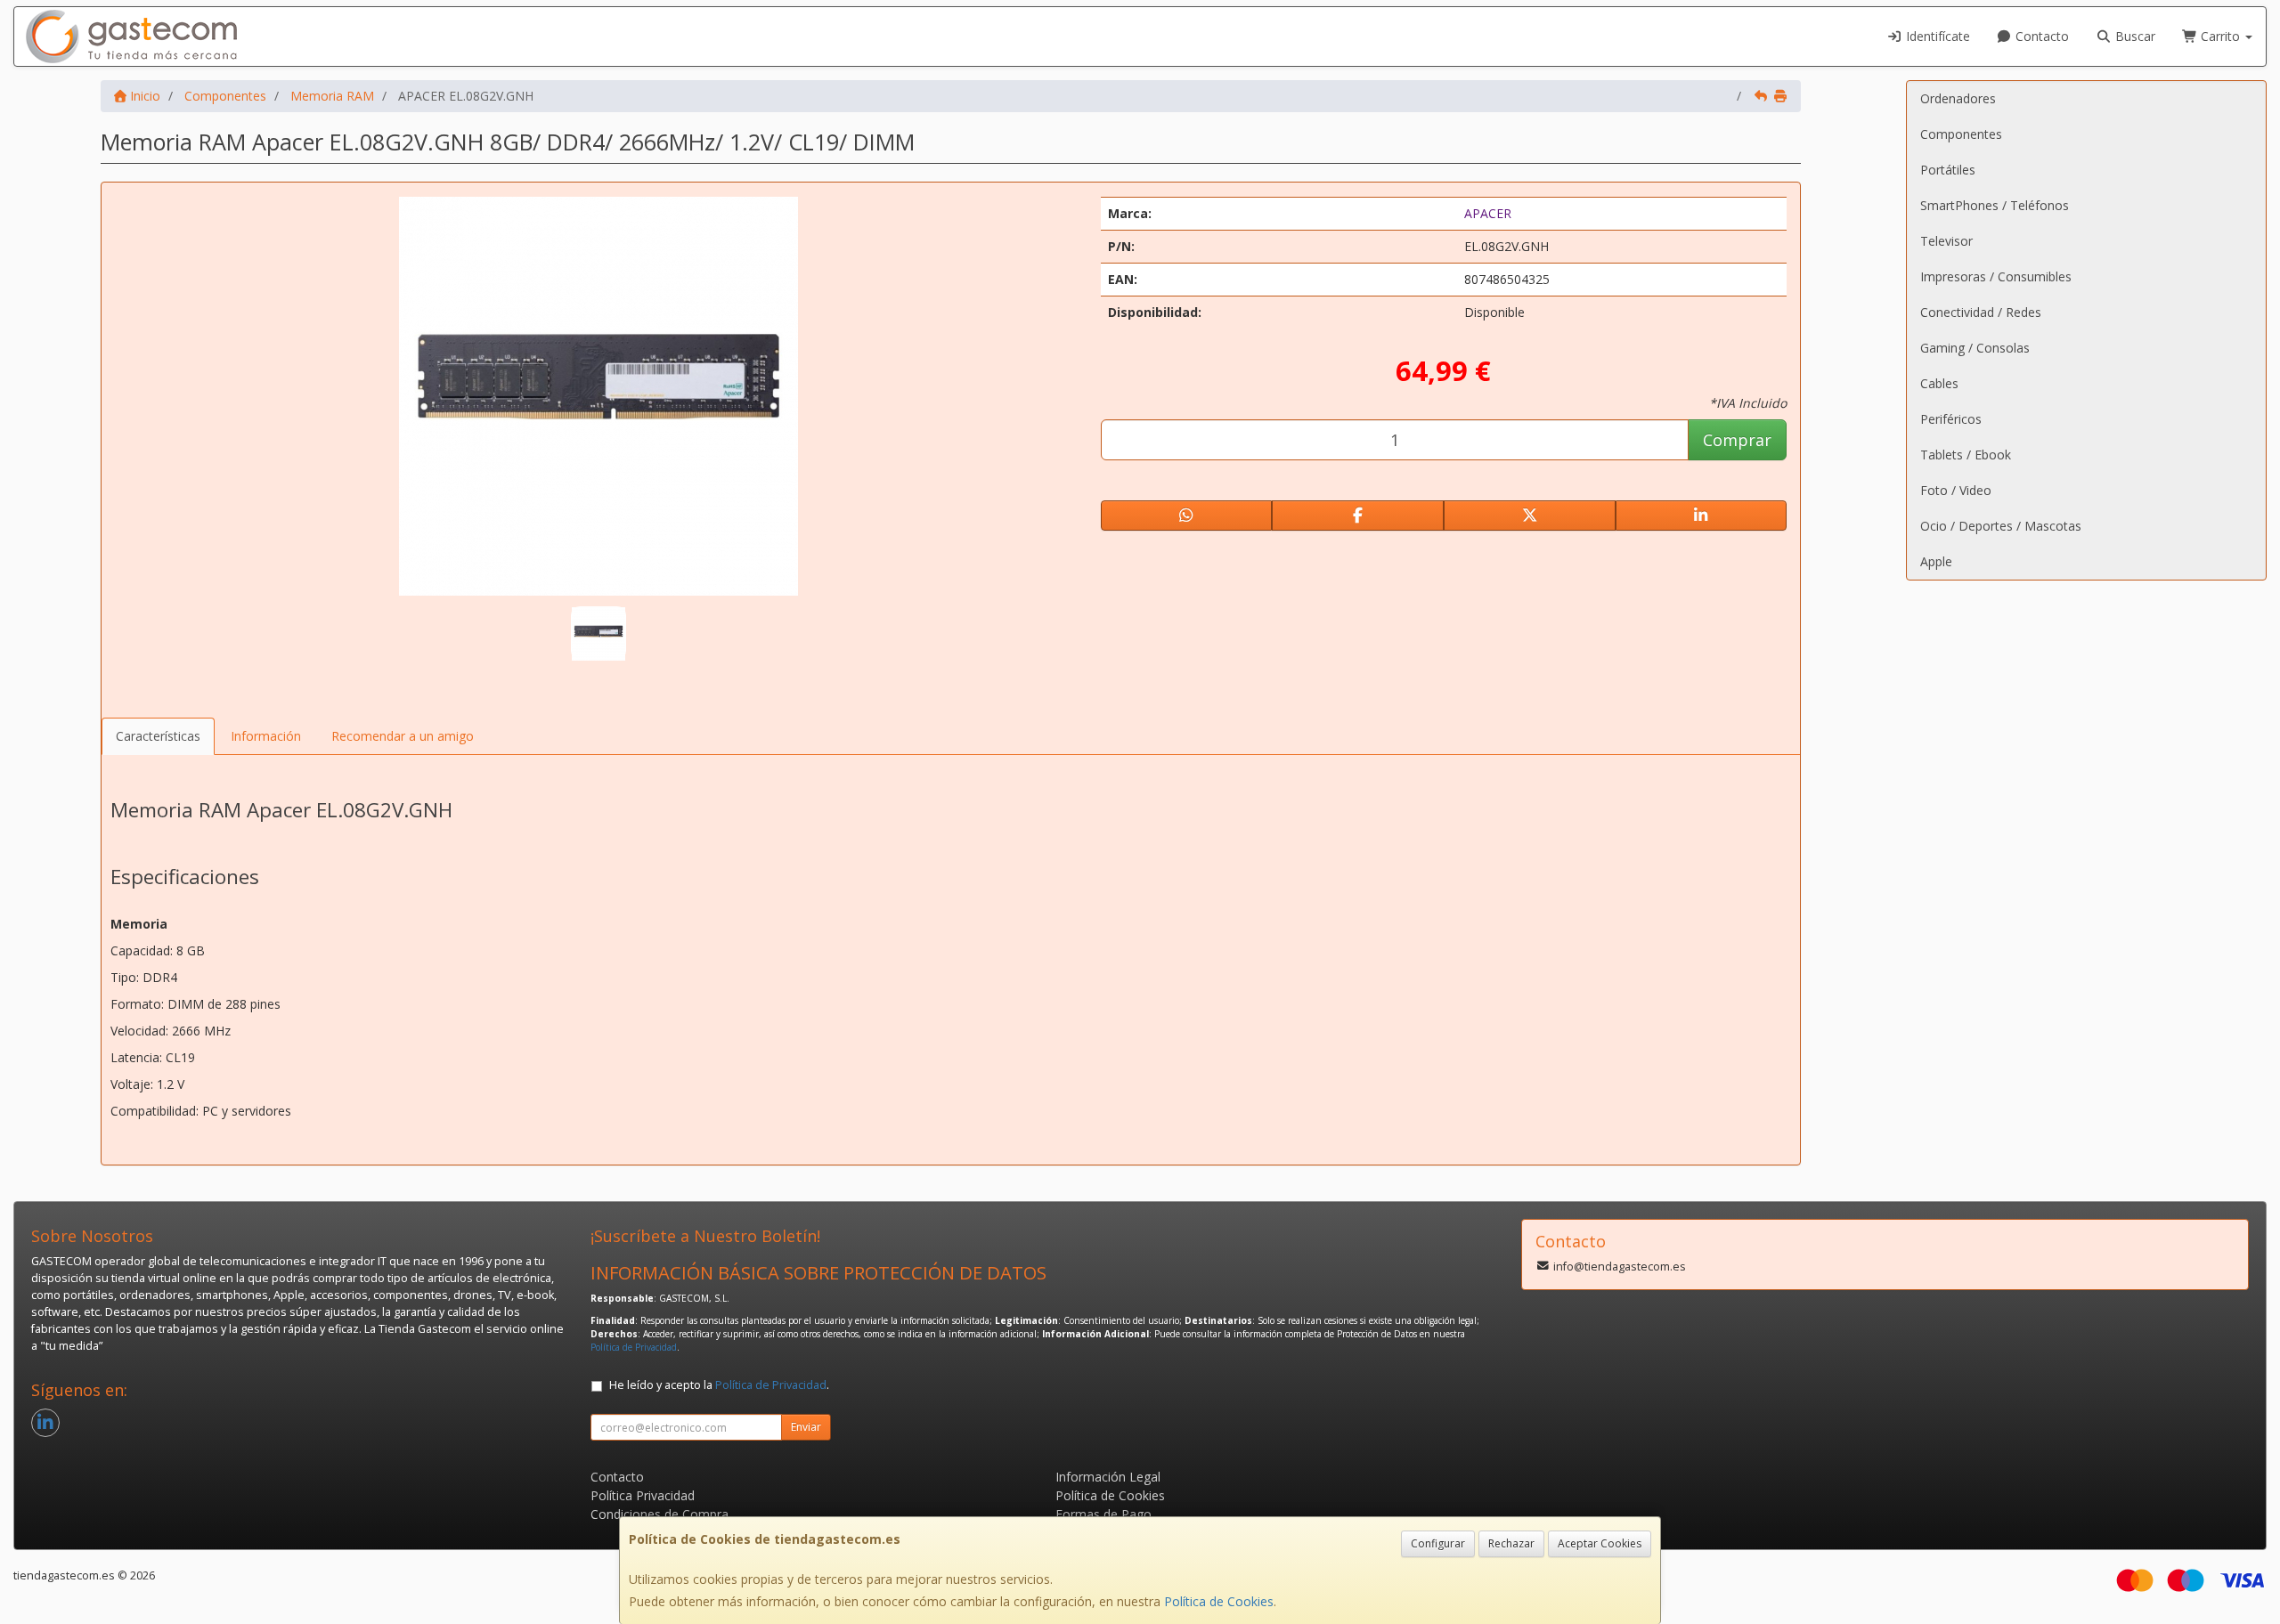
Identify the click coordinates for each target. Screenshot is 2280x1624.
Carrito (2220, 36)
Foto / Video (1956, 490)
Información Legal (1108, 1477)
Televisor (1946, 241)
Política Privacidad (643, 1495)
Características (158, 736)
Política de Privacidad (634, 1347)
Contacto (2040, 36)
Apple (1936, 561)
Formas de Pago (1103, 1514)
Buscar (2133, 36)
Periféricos (1951, 419)
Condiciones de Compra (660, 1514)
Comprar (1737, 440)
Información (266, 736)
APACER (1488, 213)
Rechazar (1511, 1543)
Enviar (806, 1427)
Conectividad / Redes (1981, 312)
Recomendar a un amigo (403, 736)
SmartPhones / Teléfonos (1995, 205)
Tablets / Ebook (1966, 455)
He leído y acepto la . (719, 1385)
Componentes (1961, 134)
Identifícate (1936, 36)
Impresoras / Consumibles (1996, 276)
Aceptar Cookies (1600, 1543)
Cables (1939, 383)
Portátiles (1948, 170)
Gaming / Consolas (1975, 348)
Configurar (1438, 1543)
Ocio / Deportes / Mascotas (2001, 526)
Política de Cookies (1219, 1601)
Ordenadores (1958, 98)
